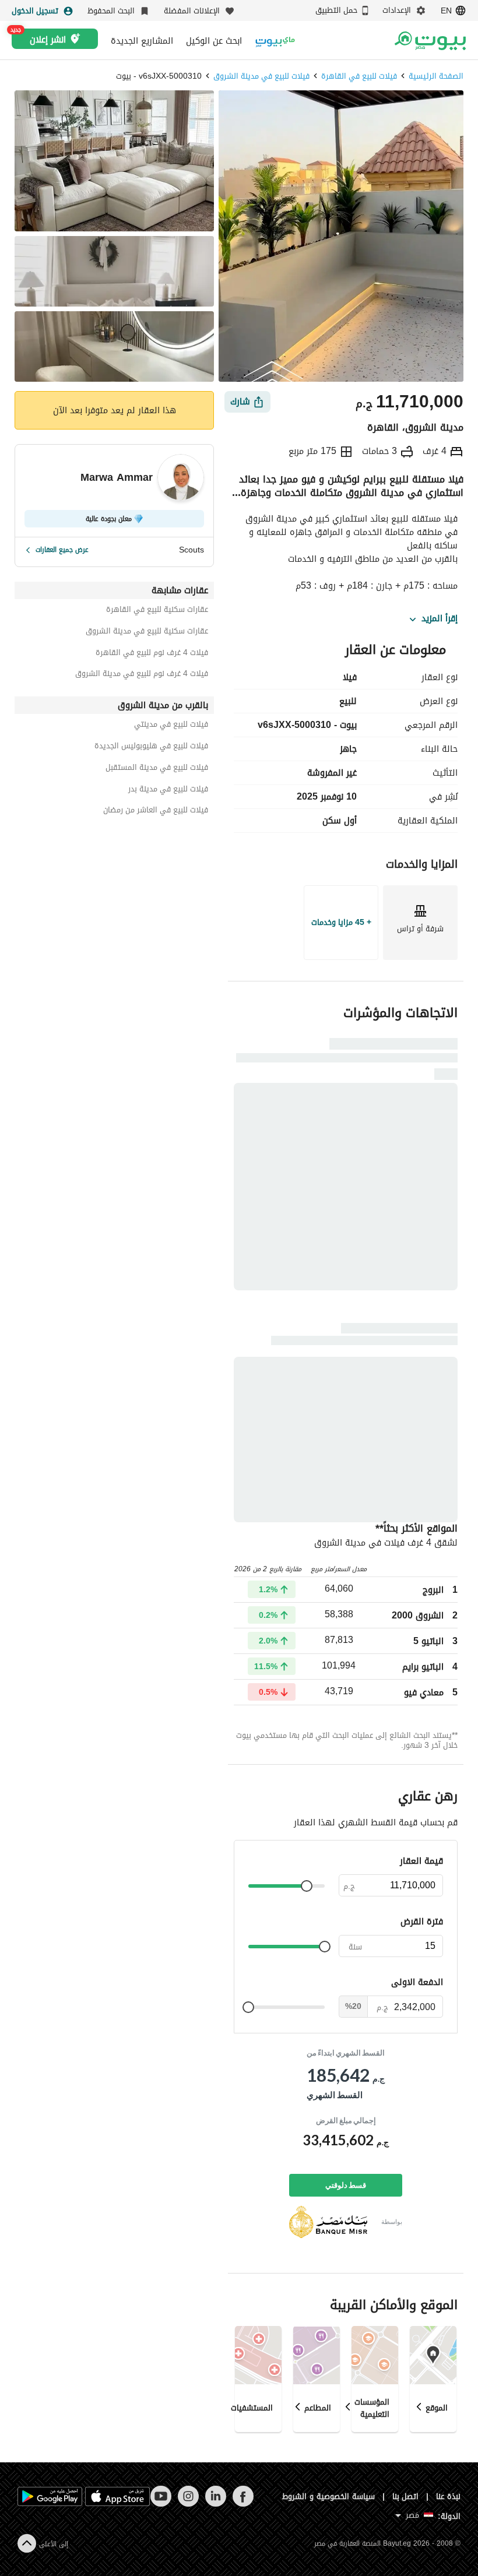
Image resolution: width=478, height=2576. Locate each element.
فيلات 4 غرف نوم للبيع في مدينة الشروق (142, 675)
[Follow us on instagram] (188, 2504)
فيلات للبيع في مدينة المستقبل (157, 769)
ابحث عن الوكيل (214, 41)
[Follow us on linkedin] (215, 2504)
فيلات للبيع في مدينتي (171, 726)
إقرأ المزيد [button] (440, 619)
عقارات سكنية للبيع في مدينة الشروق (147, 633)
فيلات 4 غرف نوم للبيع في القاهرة (152, 654)
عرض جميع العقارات (62, 550)
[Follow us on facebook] (243, 2504)
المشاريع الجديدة (142, 41)
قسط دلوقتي (346, 2185)
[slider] (307, 1886)
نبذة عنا (448, 2496)
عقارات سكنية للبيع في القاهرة (157, 611)
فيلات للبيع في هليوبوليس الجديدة (151, 747)
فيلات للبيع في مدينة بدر (168, 791)
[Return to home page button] (430, 41)
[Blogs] (275, 41)
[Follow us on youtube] (161, 2504)
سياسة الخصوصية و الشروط (328, 2496)
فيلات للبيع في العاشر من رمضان (156, 812)
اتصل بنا (406, 2496)
